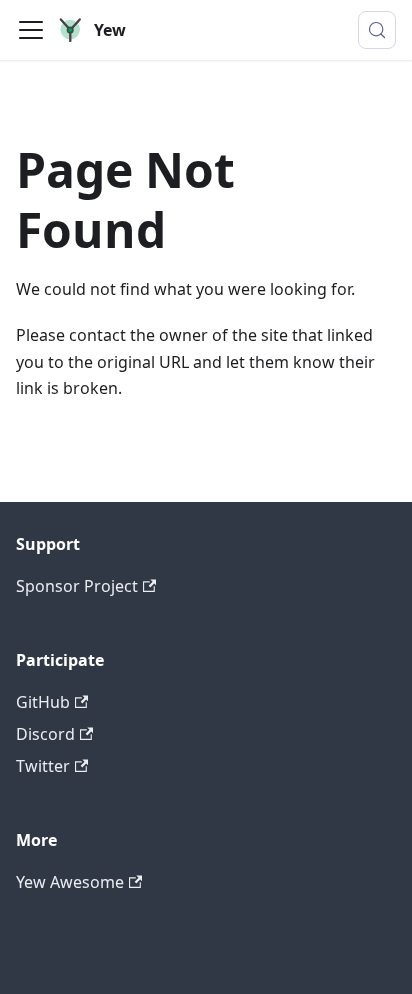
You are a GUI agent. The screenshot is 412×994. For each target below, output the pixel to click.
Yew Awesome (70, 882)
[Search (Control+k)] (377, 30)
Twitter (43, 766)
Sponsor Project (77, 586)
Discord (45, 734)
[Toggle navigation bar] (31, 30)
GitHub (43, 702)
